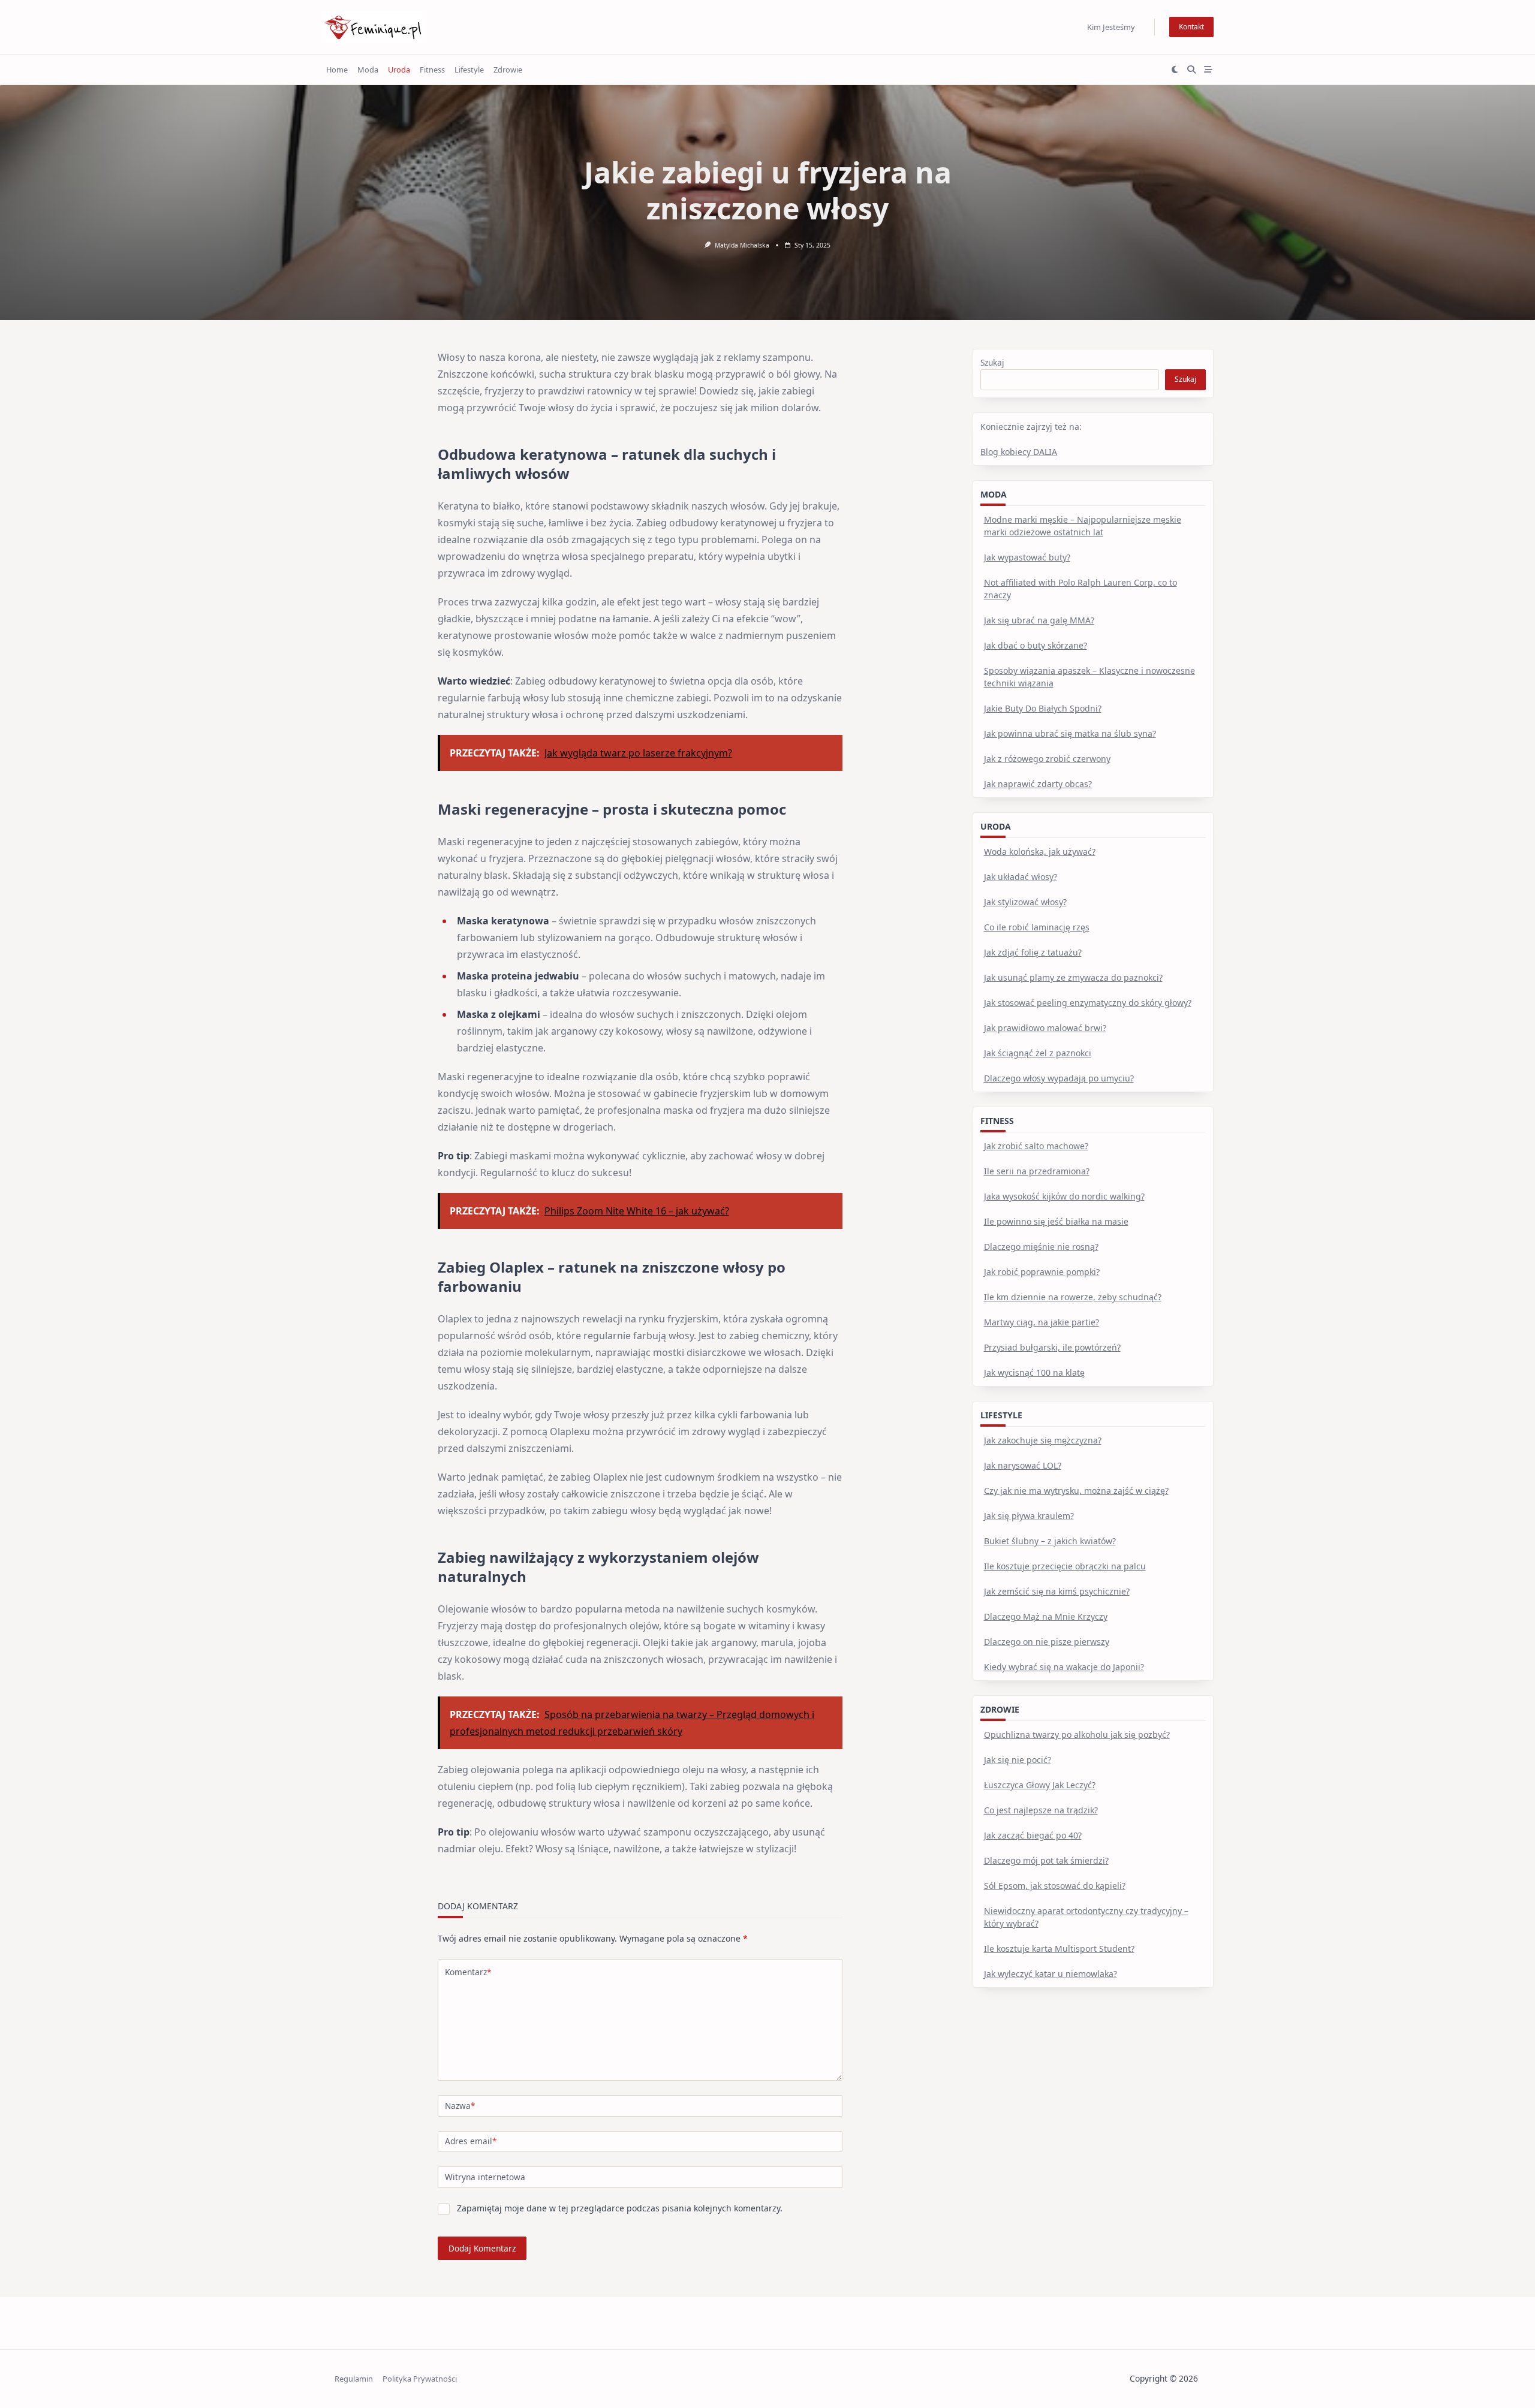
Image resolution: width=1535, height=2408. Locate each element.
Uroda (399, 70)
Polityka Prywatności (420, 2379)
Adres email (471, 2141)
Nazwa (460, 2106)
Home (337, 70)
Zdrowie (508, 70)
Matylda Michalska (742, 245)
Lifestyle (469, 70)
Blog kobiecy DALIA (1019, 452)
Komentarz (468, 1972)
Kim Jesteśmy (1111, 27)
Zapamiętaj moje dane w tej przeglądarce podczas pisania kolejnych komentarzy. (620, 2208)
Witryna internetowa (485, 2177)
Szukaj (992, 362)
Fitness (432, 70)
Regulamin (354, 2379)
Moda (368, 70)
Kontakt (1191, 27)
